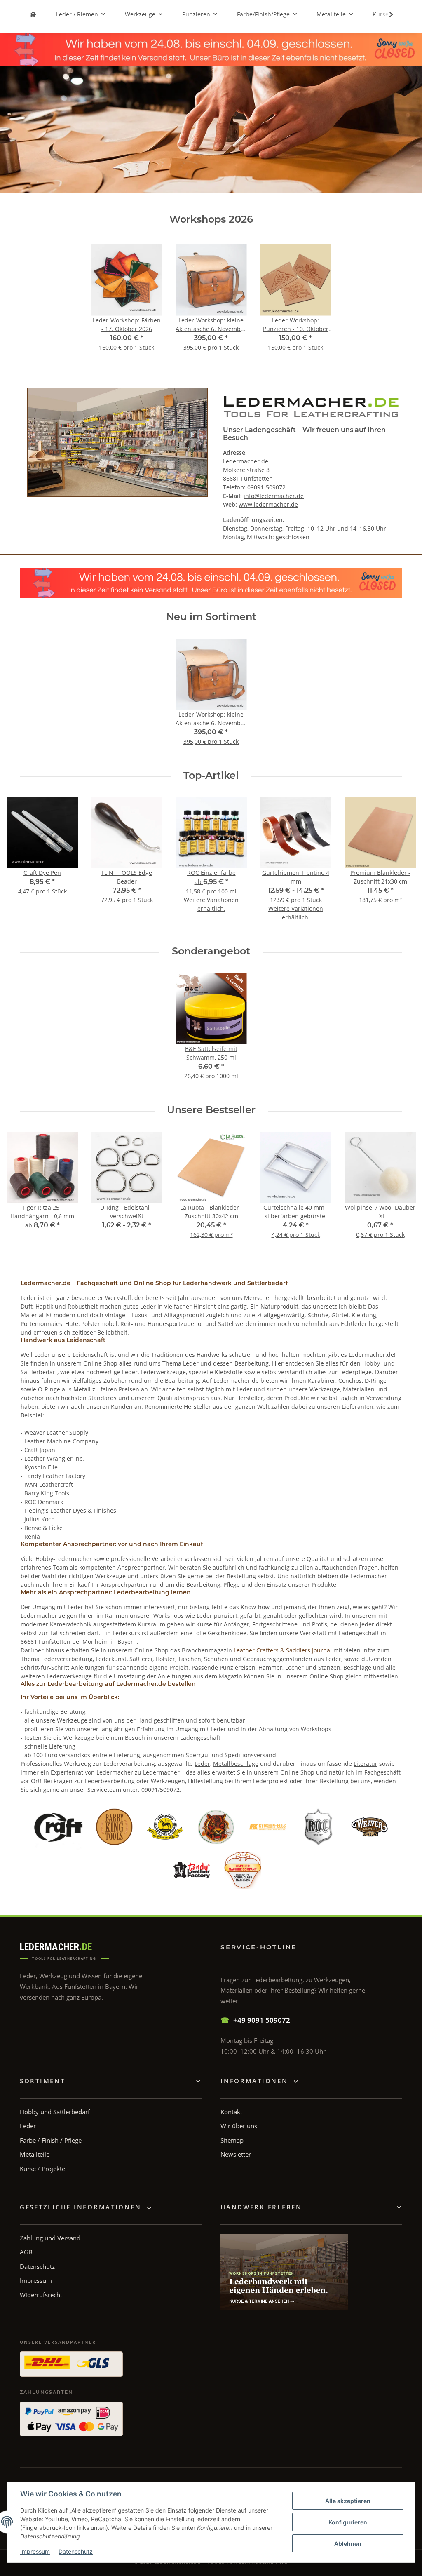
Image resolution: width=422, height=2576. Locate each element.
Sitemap (232, 2140)
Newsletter (236, 2154)
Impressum (35, 2551)
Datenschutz (76, 2551)
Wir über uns (239, 2126)
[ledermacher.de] (33, 14)
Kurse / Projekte (42, 2169)
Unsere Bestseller (211, 1110)
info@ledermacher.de (274, 496)
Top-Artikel (211, 776)
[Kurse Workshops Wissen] (284, 2272)
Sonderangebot (211, 951)
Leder (202, 1764)
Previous (20, 865)
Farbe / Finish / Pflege (51, 2140)
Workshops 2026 (211, 219)
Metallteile (35, 2154)
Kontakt (231, 2112)
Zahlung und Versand (50, 2238)
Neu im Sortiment (211, 617)
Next (402, 865)
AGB (26, 2252)
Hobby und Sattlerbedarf (55, 2112)
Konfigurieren (348, 2522)
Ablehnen (348, 2544)
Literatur (366, 1764)
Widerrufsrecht (41, 2295)
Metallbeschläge (236, 1764)
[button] (386, 14)
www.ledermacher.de (268, 504)
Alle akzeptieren (348, 2501)
